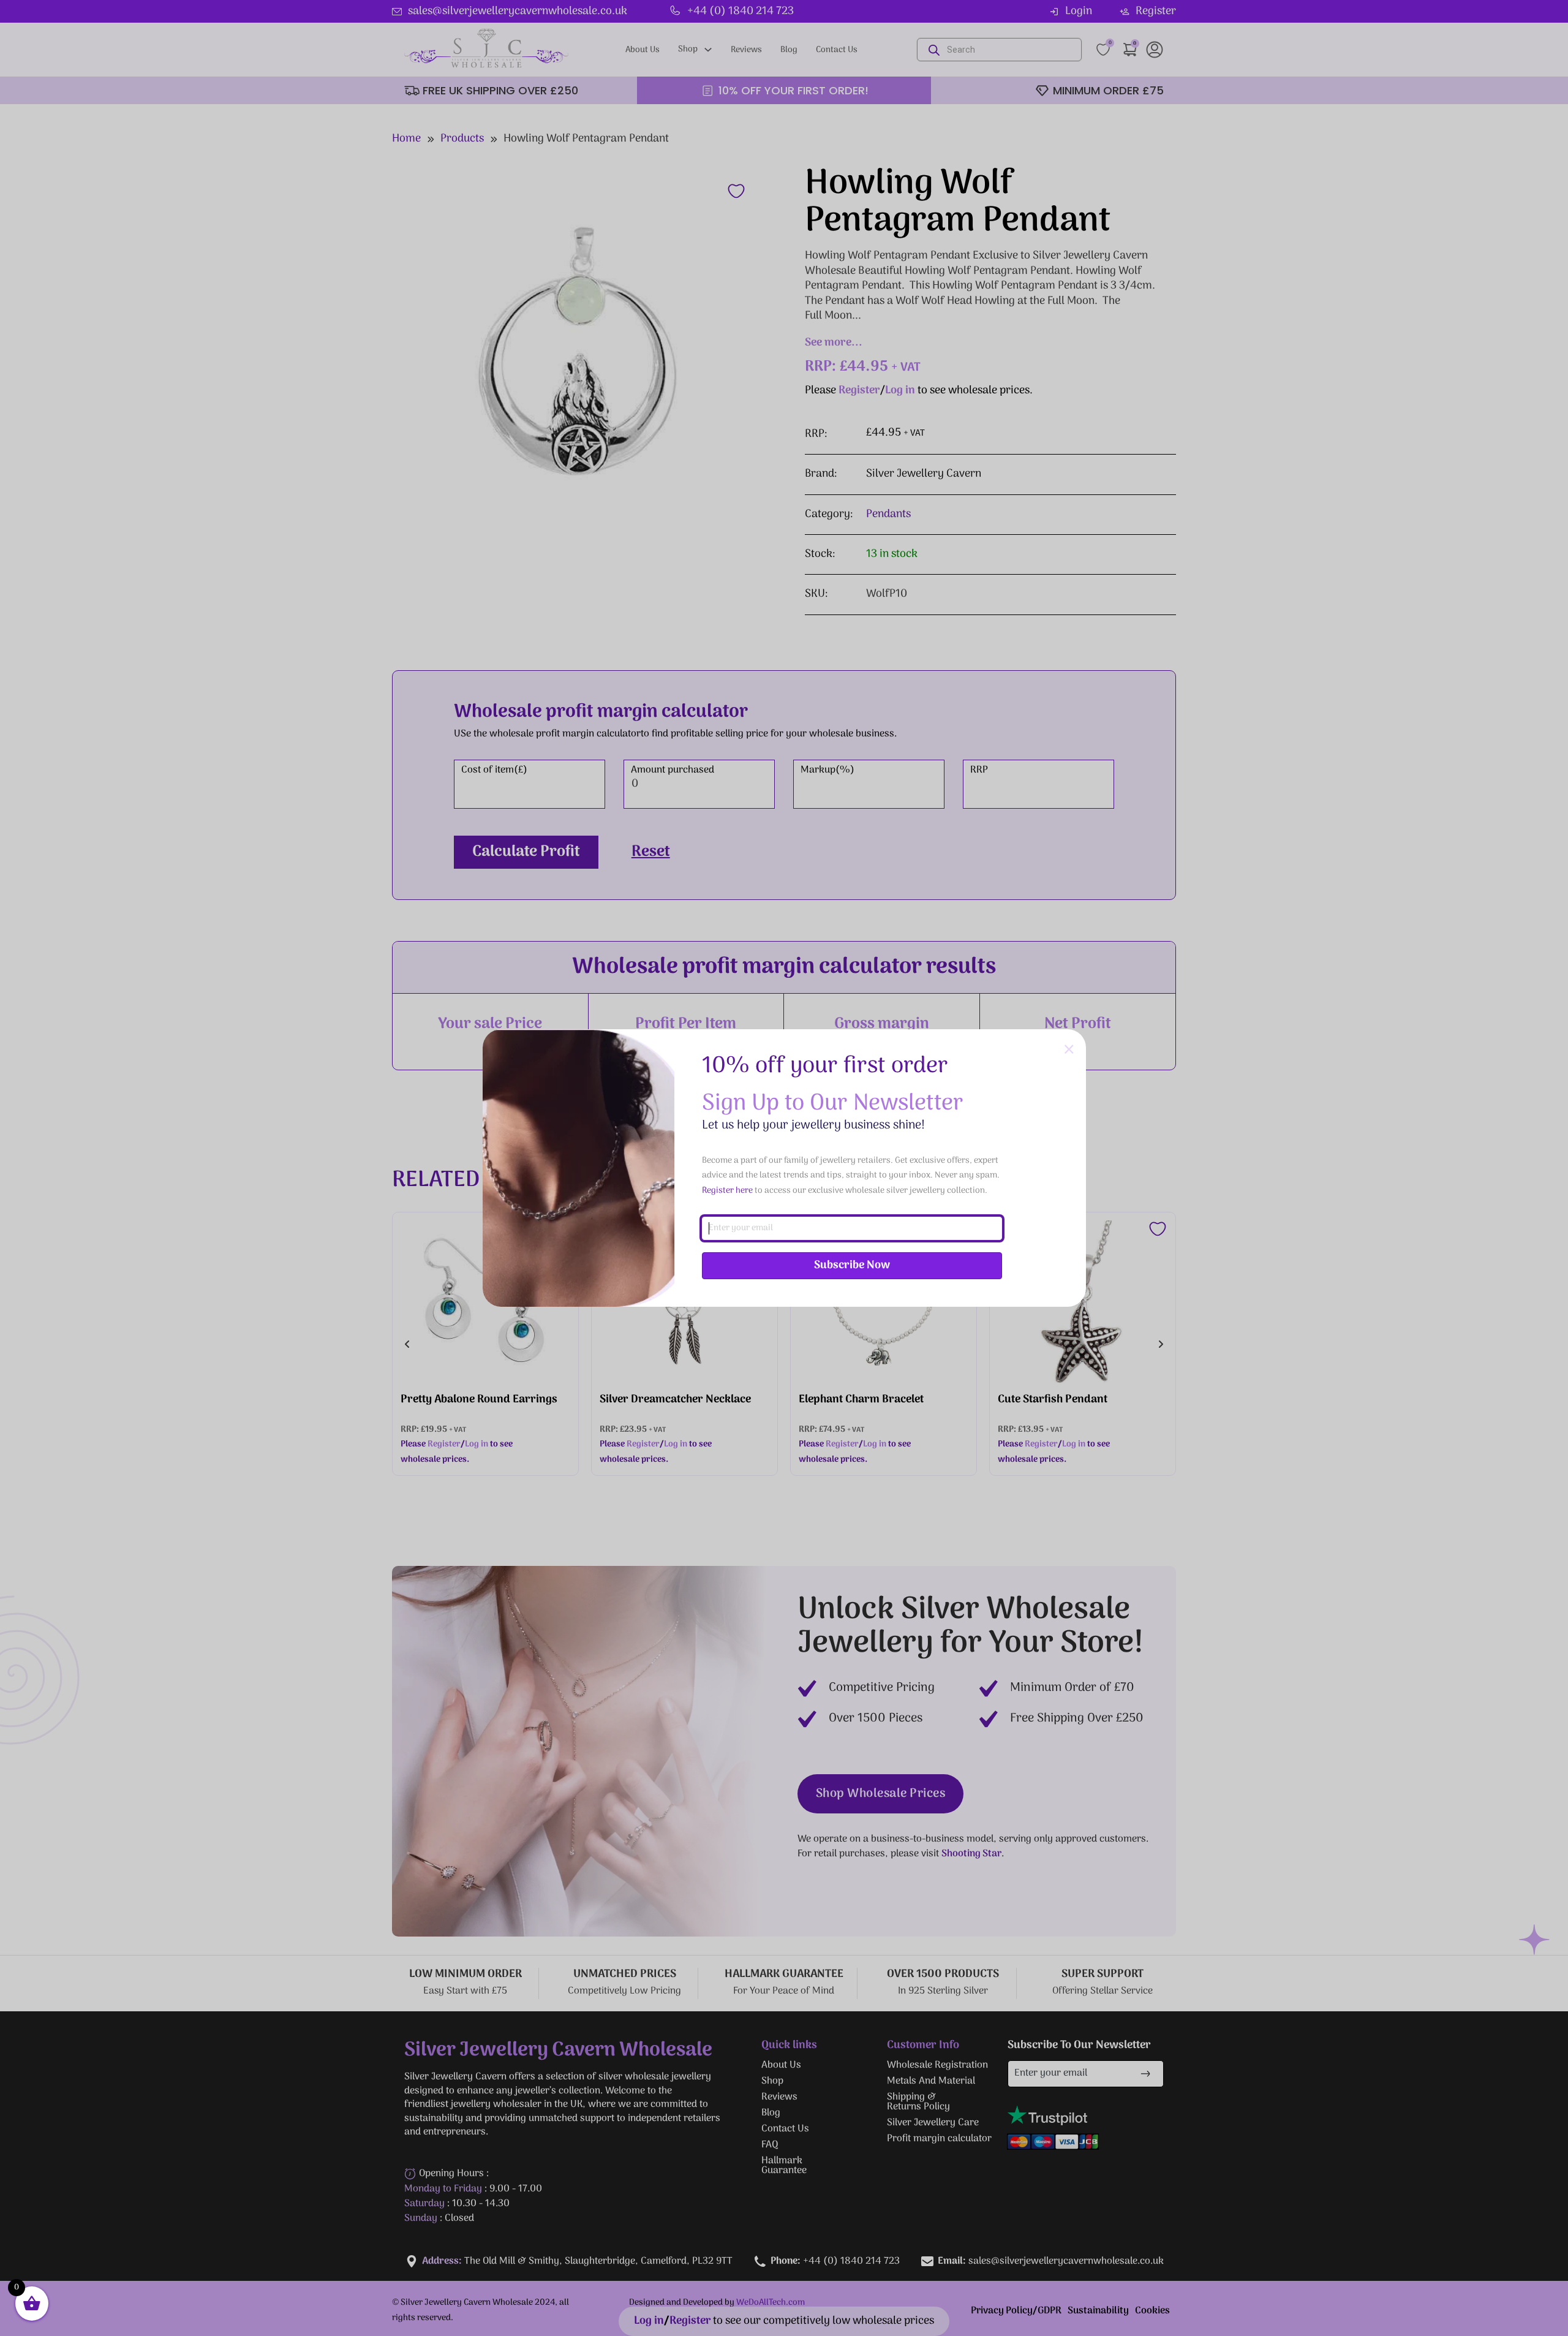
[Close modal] (1069, 1050)
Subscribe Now (852, 1265)
